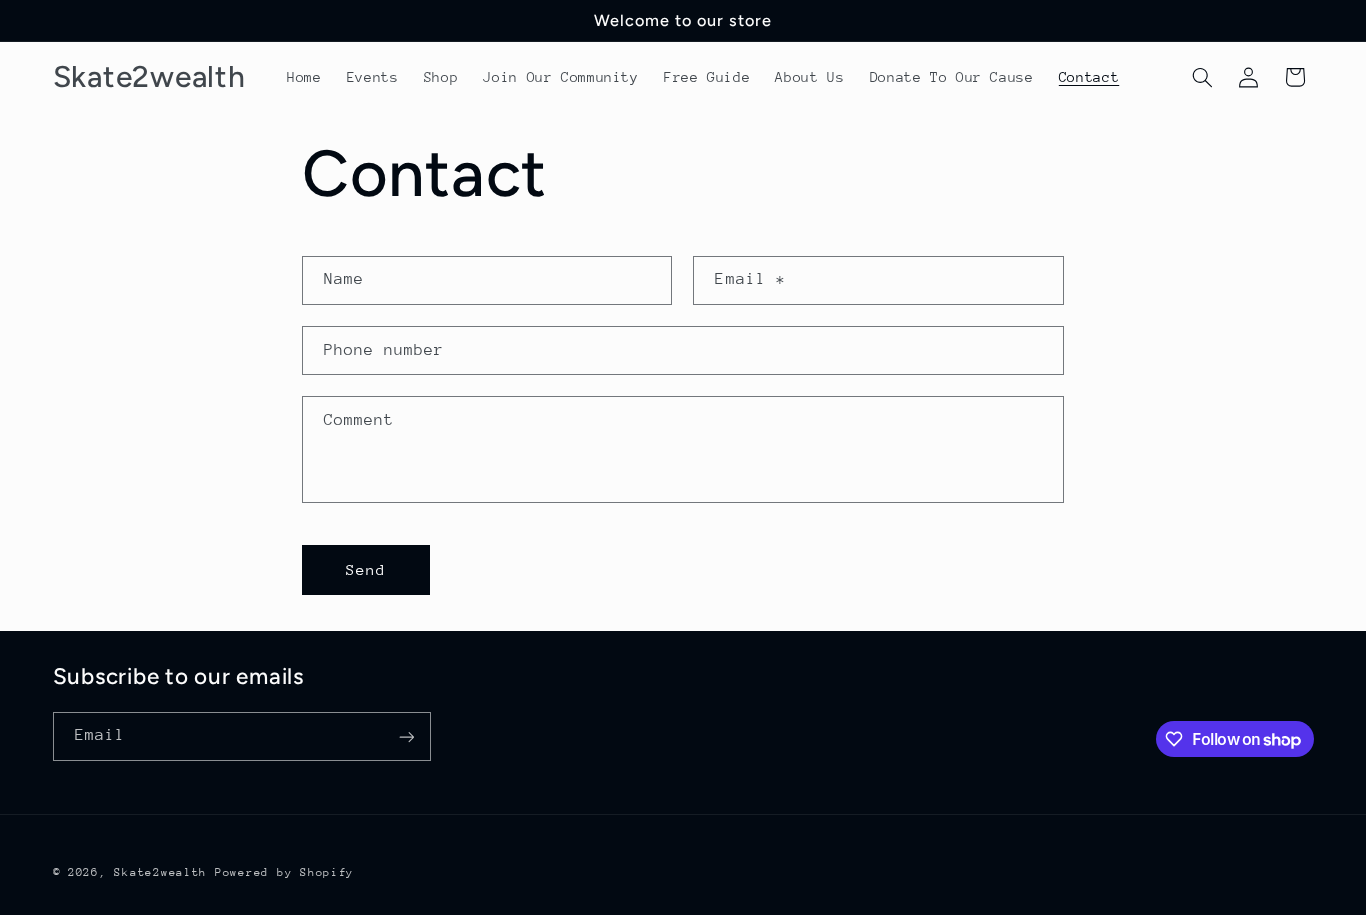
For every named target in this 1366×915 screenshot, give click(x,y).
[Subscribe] (406, 736)
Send (366, 569)
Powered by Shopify (284, 872)
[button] (1202, 77)
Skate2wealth (160, 872)
